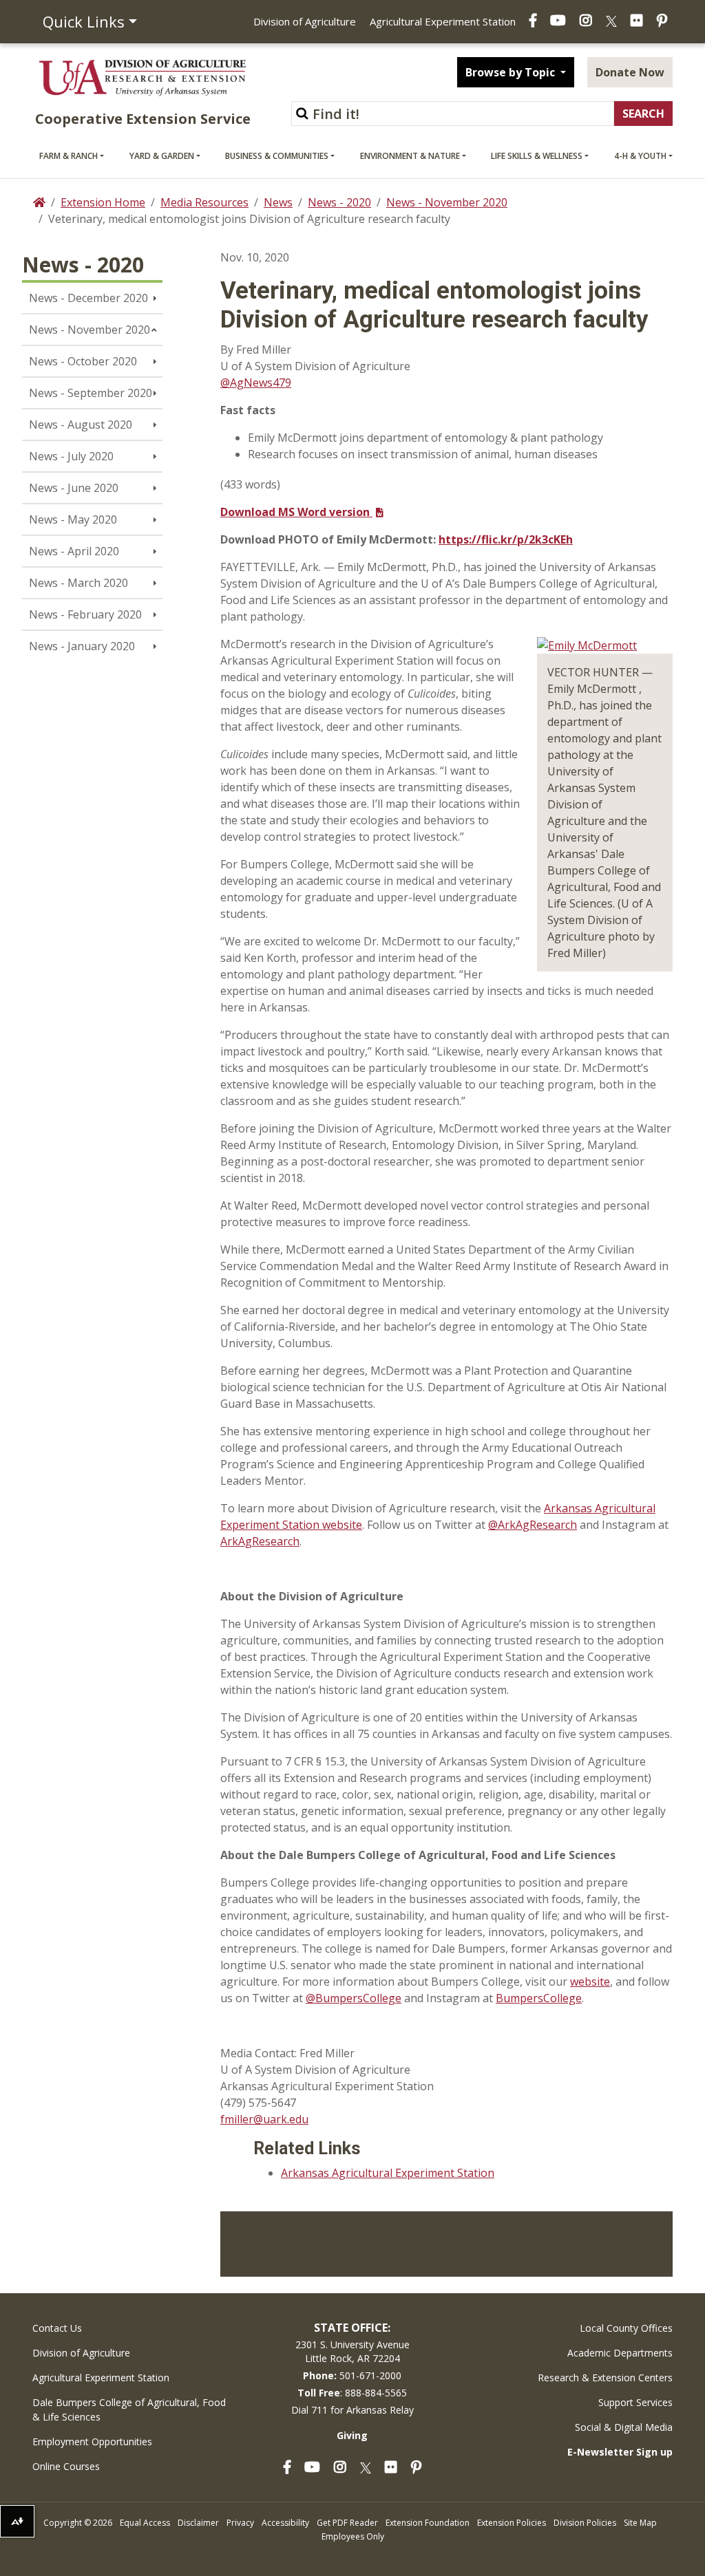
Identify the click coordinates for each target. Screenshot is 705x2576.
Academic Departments (620, 2353)
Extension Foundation (428, 2523)
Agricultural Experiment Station (443, 21)
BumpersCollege (539, 1998)
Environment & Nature (410, 156)
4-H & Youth (640, 156)
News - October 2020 (83, 361)
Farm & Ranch (69, 156)
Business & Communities (277, 156)
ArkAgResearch (260, 1541)
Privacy (240, 2523)
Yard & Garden (162, 156)
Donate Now (630, 72)
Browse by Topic (512, 72)
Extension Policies (512, 2523)
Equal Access (145, 2523)
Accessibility (285, 2523)
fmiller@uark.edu (264, 2119)
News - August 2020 (81, 425)
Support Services (635, 2402)
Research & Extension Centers (605, 2378)
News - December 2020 (88, 298)
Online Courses (66, 2466)
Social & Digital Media (624, 2427)
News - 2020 (339, 202)
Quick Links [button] (84, 21)
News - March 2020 (78, 583)
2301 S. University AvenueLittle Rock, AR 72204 (352, 2351)
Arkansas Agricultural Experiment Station (388, 2173)
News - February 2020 (85, 614)
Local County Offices (626, 2328)
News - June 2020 (74, 488)
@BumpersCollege (354, 1998)
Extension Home (103, 202)
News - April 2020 (74, 551)
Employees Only (353, 2536)
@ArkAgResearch (533, 1525)
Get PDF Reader (347, 2523)
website (590, 1982)
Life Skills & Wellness (537, 156)
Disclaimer (198, 2523)
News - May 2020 (73, 519)
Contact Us (57, 2328)
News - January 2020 (82, 646)
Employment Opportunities (92, 2441)
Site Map (640, 2523)
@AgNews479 (256, 383)
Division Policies (585, 2523)
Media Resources (204, 202)
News (278, 202)
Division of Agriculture (305, 21)
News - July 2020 (71, 456)
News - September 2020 (91, 393)
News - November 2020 (447, 202)
